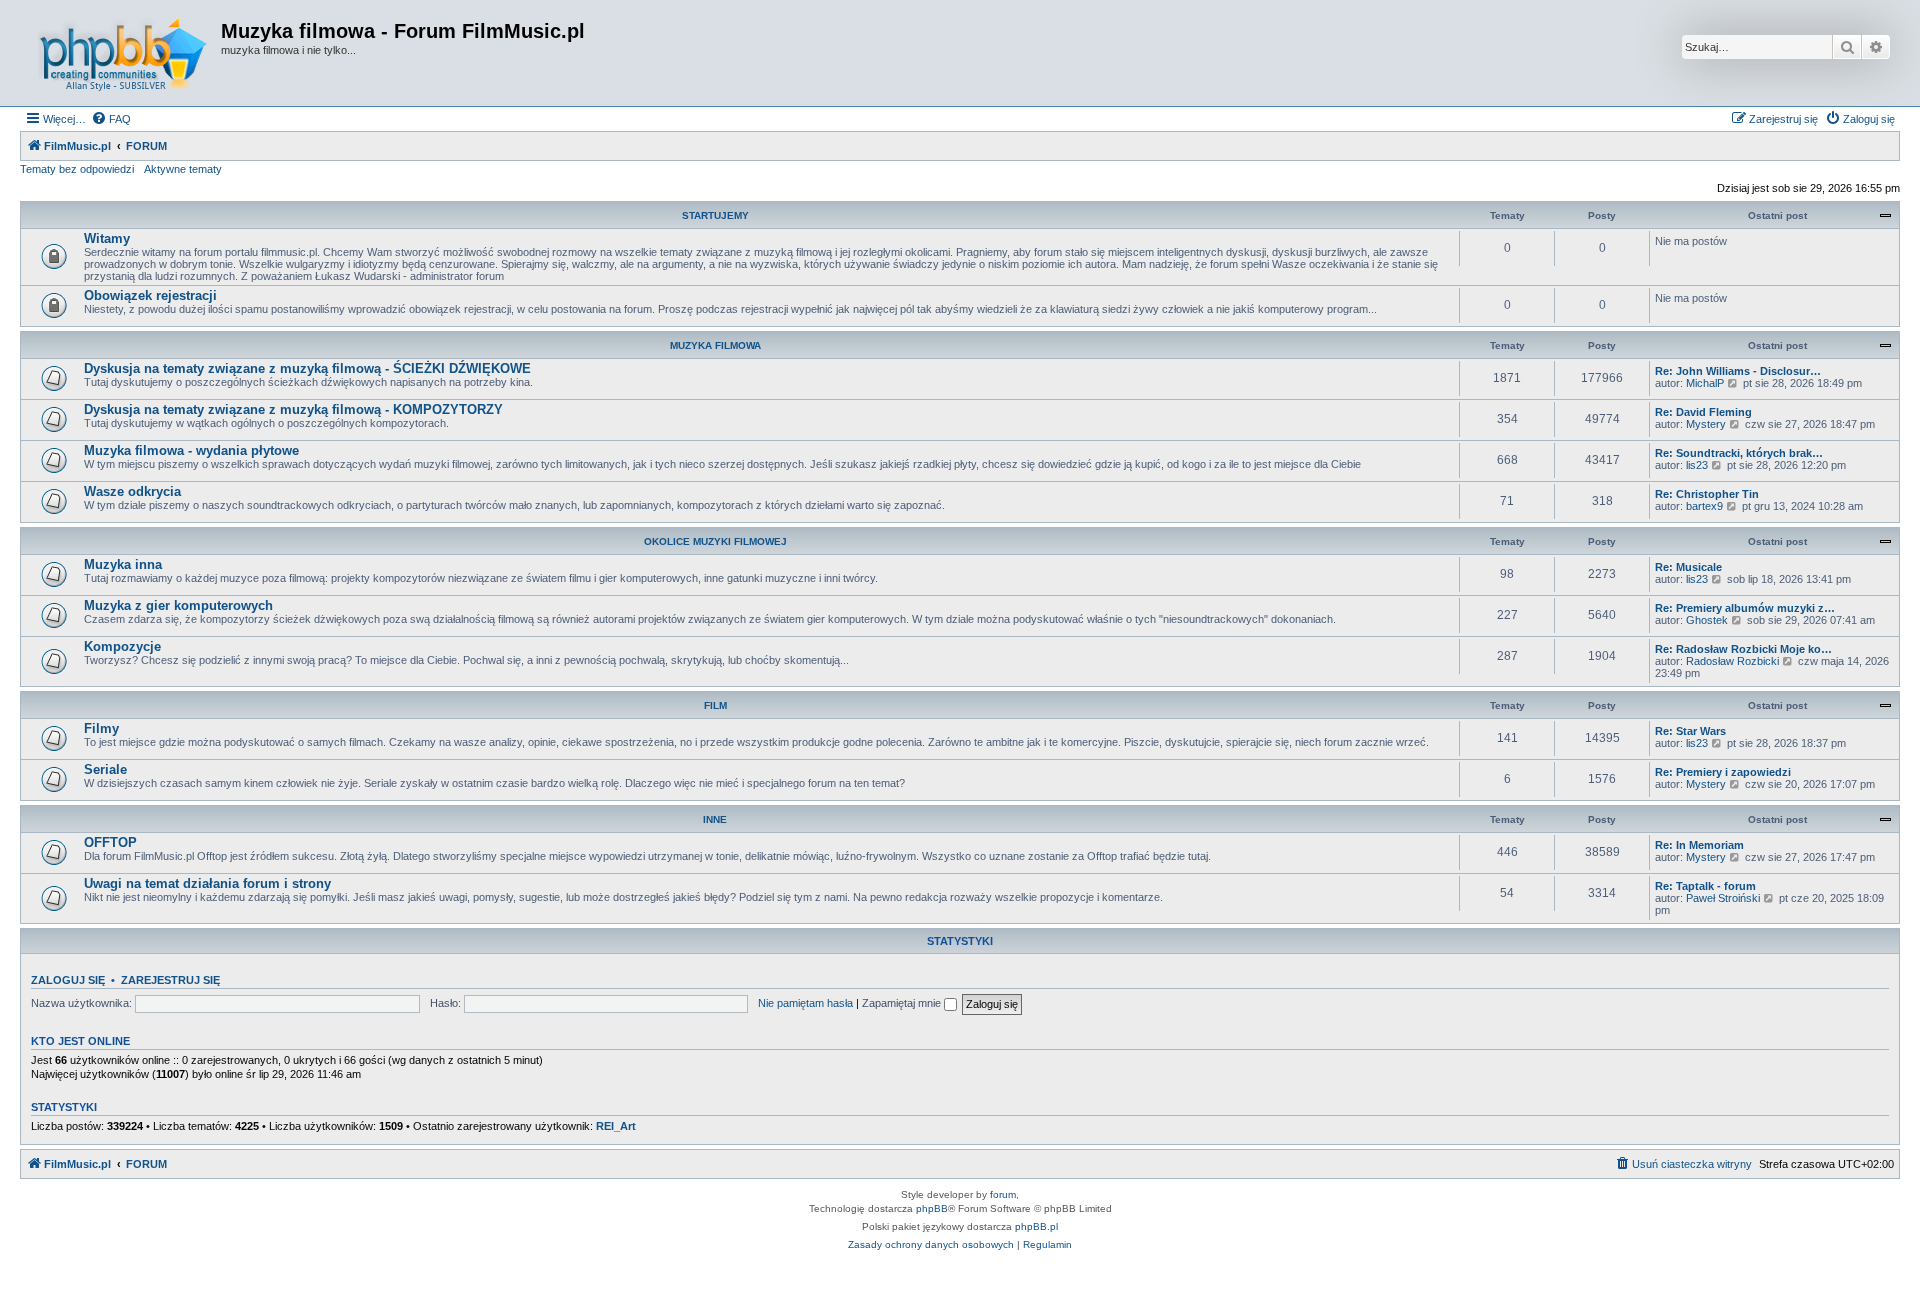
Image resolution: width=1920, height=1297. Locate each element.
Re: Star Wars (1690, 731)
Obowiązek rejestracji (150, 295)
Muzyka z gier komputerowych (178, 605)
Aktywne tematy (183, 169)
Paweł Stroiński (1723, 898)
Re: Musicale (1688, 567)
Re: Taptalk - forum (1705, 886)
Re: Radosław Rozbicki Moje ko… (1743, 649)
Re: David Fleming (1703, 412)
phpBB (932, 1208)
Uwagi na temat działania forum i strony (207, 883)
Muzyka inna (123, 564)
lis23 (1697, 465)
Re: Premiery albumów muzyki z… (1745, 608)
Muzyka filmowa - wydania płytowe (191, 450)
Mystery (1706, 424)
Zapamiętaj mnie (903, 1003)
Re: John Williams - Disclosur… (1738, 371)
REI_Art (616, 1126)
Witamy (107, 238)
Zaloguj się (68, 980)
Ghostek (1707, 620)
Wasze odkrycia (132, 491)
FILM (715, 705)
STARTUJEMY (715, 215)
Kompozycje (122, 646)
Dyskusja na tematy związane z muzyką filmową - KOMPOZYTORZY (293, 409)
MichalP (1705, 383)
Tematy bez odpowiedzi (77, 169)
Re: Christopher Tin (1707, 494)
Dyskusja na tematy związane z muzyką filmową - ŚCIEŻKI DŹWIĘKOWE (307, 368)
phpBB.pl (1036, 1226)
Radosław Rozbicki (1732, 661)
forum (1003, 1194)
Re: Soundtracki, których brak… (1739, 453)
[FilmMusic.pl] (123, 53)
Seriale (105, 769)
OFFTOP (110, 842)
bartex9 (1704, 506)
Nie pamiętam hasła (805, 1003)
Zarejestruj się (170, 980)
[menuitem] (111, 119)
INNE (715, 819)
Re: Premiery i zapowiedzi (1723, 772)
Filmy (101, 728)
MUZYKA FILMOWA (715, 345)
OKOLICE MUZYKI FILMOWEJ (715, 541)
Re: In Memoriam (1699, 845)
